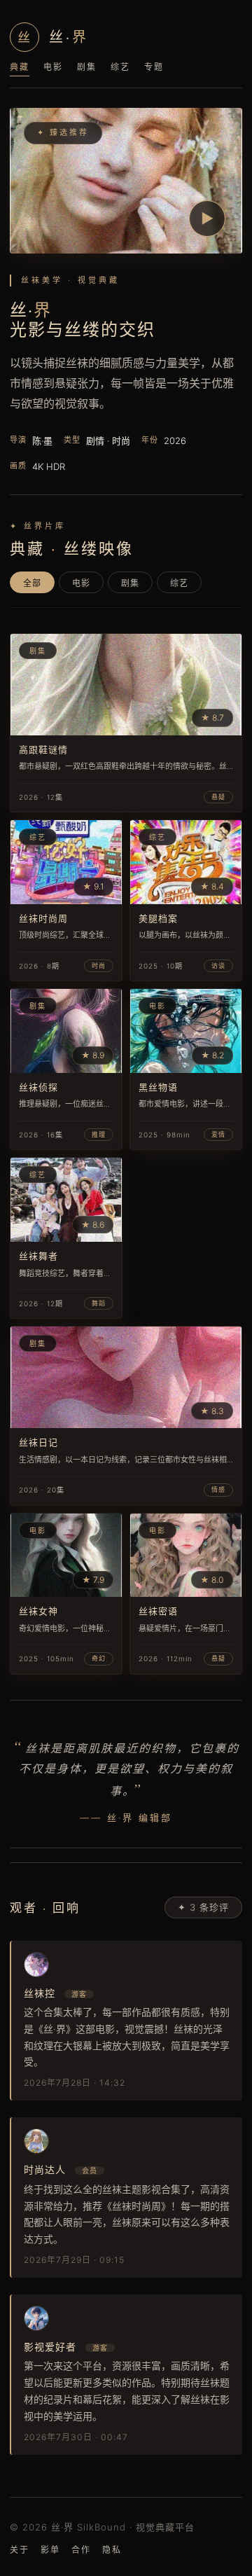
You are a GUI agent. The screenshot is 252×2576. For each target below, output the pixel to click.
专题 (154, 67)
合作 (81, 2550)
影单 (50, 2550)
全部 (32, 583)
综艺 (120, 67)
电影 (53, 67)
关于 (20, 2550)
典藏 (20, 67)
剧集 (87, 67)
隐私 (112, 2550)
